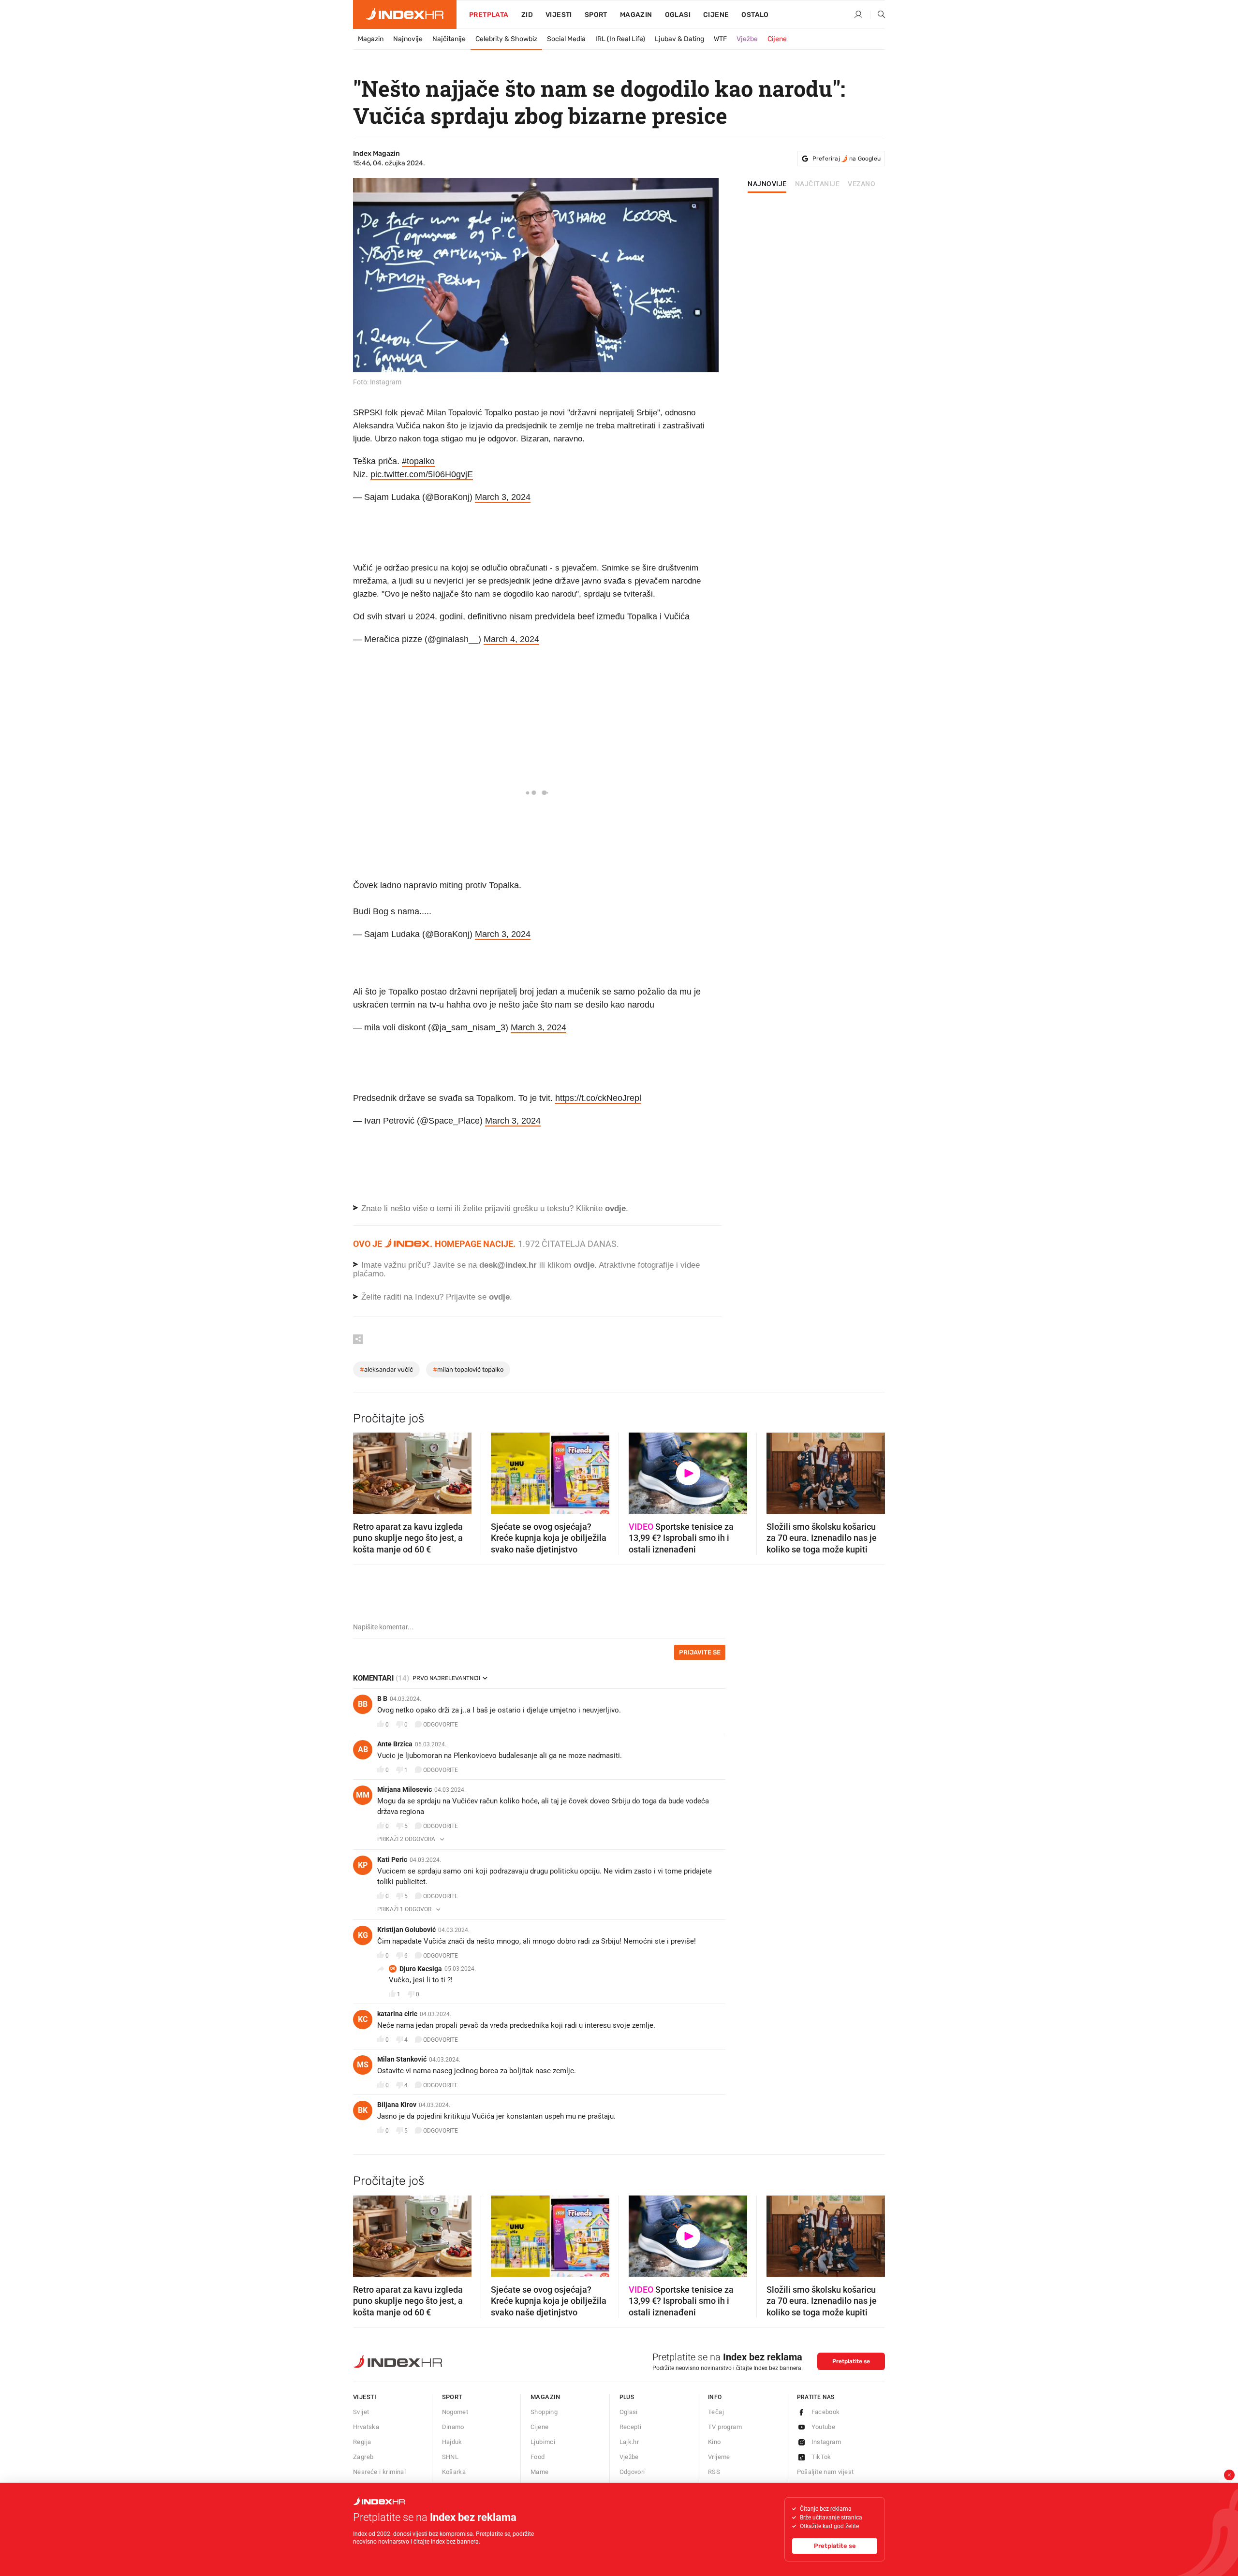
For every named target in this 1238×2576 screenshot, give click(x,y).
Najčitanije (449, 39)
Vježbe (747, 39)
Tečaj (716, 2412)
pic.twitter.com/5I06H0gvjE (422, 474)
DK (393, 1969)
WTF (720, 39)
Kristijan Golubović (406, 1930)
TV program (725, 2427)
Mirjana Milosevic (405, 1789)
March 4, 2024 (511, 639)
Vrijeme (719, 2457)
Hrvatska (366, 2427)
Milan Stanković (402, 2059)
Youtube (824, 2427)
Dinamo (453, 2427)
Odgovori (632, 2472)
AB (363, 1749)
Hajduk (452, 2442)
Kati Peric (392, 1859)
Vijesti (559, 15)
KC (363, 2019)
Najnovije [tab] (767, 184)
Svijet (361, 2412)
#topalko (418, 461)
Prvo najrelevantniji (446, 1678)
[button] (365, 1470)
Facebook (826, 2412)
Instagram (826, 2442)
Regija (362, 2442)
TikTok (821, 2457)
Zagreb (363, 2457)
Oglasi (678, 15)
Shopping (544, 2412)
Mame (540, 2472)
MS (363, 2065)
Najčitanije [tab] (818, 184)
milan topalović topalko (468, 1369)
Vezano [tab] (862, 184)
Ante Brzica (395, 1744)
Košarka (454, 2472)
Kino (715, 2442)
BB (363, 1704)
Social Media (566, 39)
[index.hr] (405, 15)
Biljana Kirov (397, 2105)
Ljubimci (543, 2442)
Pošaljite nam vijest (825, 2472)
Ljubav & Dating (679, 39)
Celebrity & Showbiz (506, 39)
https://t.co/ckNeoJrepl (598, 1098)
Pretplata (489, 15)
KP (363, 1865)
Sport (596, 15)
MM (363, 1795)
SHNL (450, 2457)
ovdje (584, 1265)
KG (363, 1935)
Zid (527, 15)
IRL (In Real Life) (620, 39)
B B (382, 1698)
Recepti (631, 2427)
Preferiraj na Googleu (847, 159)
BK (363, 2110)
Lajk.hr (629, 2442)
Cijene (716, 15)
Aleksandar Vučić (386, 1369)
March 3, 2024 (503, 497)
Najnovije (408, 39)
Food (538, 2457)
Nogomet (455, 2412)
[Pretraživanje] (878, 15)
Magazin (371, 39)
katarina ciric (397, 2014)
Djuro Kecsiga (421, 1969)
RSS (714, 2472)
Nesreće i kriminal (379, 2472)
